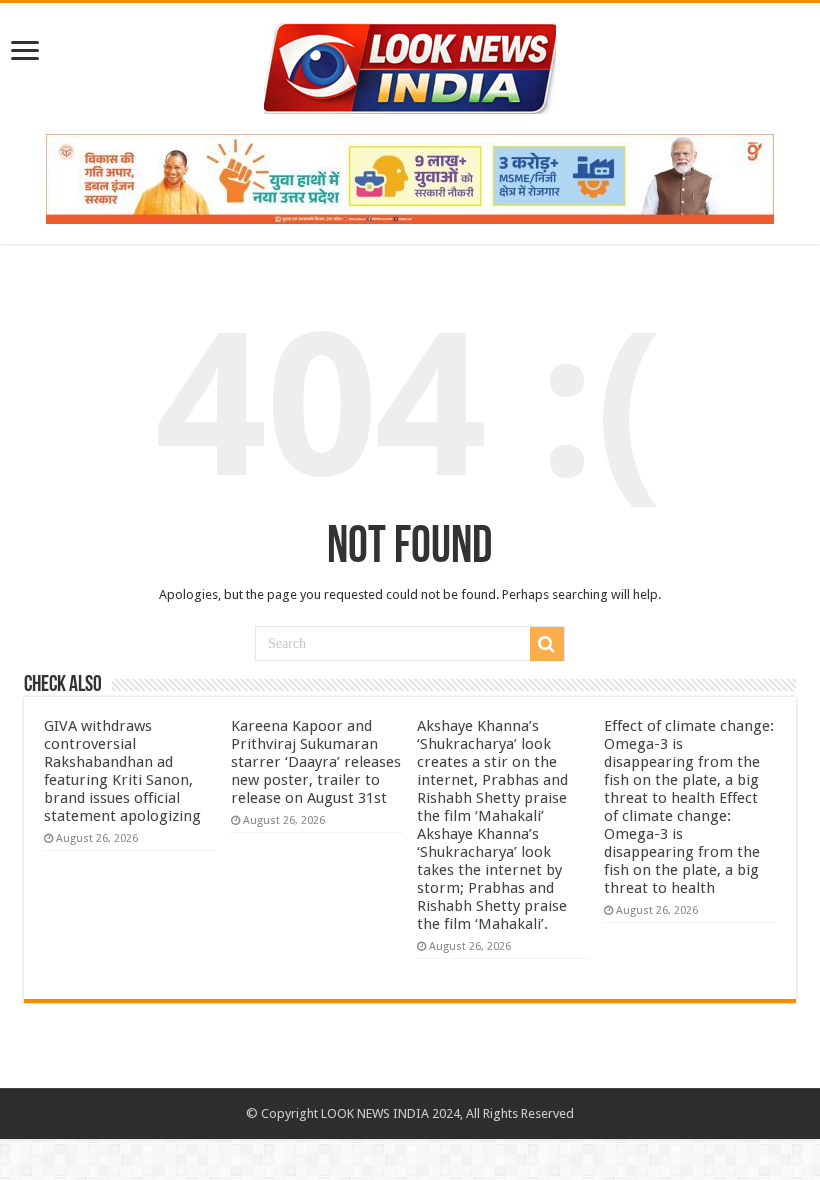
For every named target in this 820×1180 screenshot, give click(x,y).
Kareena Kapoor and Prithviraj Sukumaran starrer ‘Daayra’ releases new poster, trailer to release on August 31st (316, 762)
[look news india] (410, 65)
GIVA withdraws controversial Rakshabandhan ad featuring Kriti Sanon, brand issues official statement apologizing (122, 771)
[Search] (547, 644)
